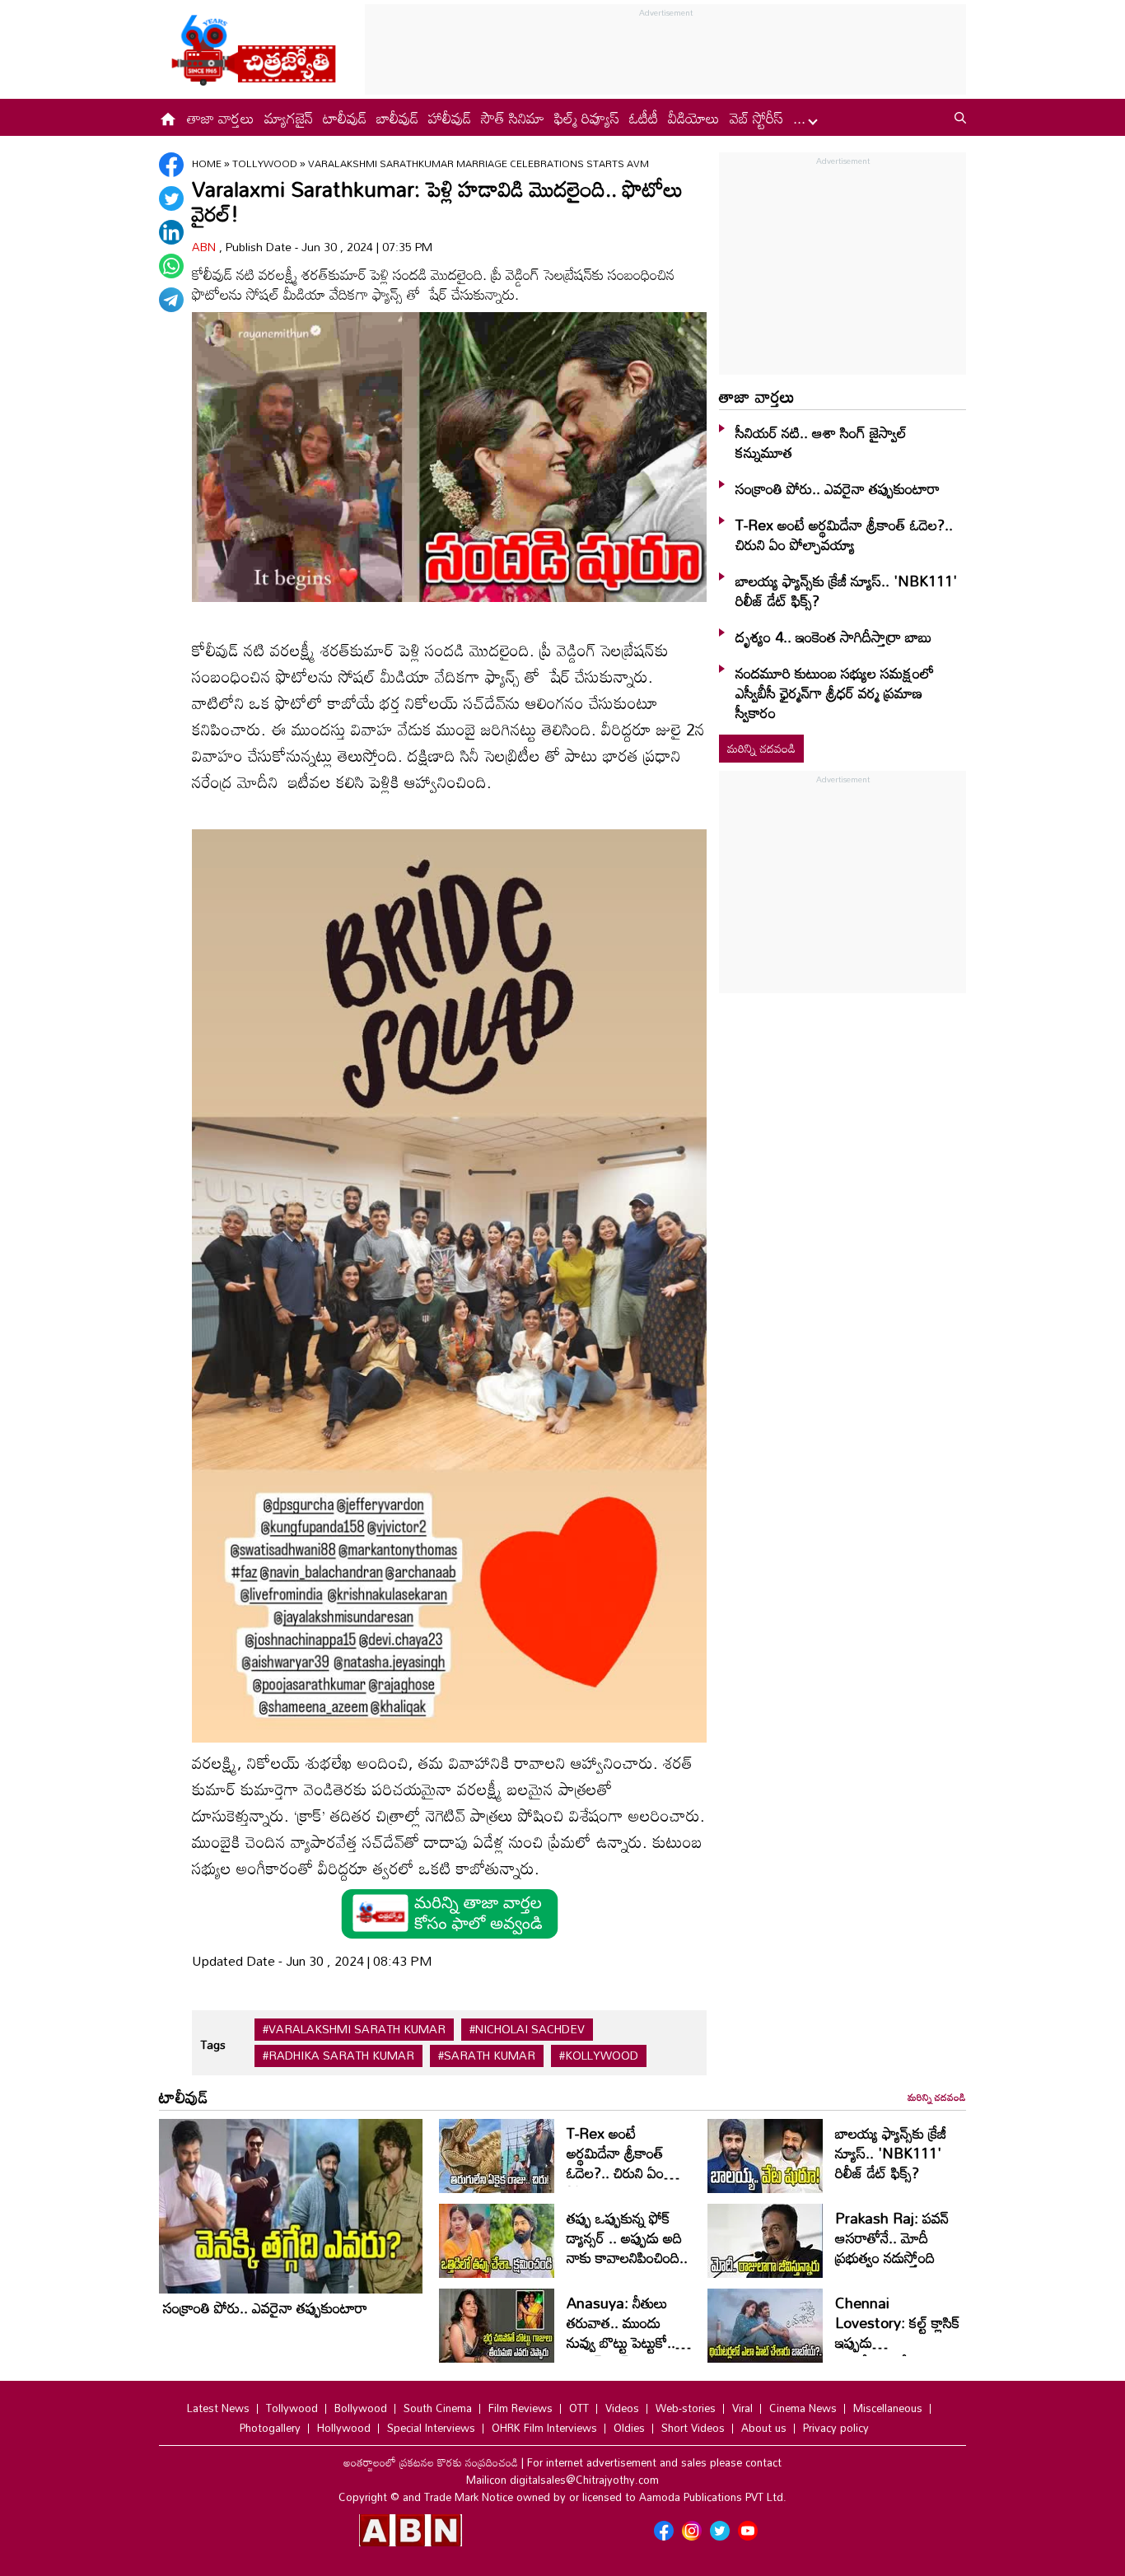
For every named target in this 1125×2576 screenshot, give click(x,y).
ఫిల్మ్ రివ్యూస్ (587, 118)
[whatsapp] (171, 266)
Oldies (629, 2428)
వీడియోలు (694, 118)
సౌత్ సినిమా (513, 118)
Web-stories (686, 2408)
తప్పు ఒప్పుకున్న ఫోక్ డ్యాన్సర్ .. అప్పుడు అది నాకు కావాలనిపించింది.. (627, 2238)
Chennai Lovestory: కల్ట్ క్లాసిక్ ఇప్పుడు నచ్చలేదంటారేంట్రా (897, 2332)
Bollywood (361, 2408)
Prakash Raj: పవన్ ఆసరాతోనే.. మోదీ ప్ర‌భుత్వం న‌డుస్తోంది (892, 2238)
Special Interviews (431, 2428)
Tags (213, 2044)
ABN (205, 247)
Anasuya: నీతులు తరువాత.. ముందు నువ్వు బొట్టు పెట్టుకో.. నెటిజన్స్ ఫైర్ (621, 2332)
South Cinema (438, 2408)
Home (207, 163)
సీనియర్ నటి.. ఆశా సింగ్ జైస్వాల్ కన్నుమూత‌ (821, 442)
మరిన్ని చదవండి (761, 748)
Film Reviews (520, 2408)
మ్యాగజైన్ (289, 118)
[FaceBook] (171, 165)
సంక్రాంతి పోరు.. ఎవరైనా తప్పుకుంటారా (838, 488)
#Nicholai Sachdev (527, 2029)
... (801, 118)
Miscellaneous (888, 2408)
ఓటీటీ (644, 118)
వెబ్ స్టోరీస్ (756, 118)
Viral (742, 2408)
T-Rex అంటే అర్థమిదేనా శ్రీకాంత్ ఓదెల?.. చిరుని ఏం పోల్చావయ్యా (844, 534)
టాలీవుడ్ (345, 118)
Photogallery (270, 2428)
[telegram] (171, 300)
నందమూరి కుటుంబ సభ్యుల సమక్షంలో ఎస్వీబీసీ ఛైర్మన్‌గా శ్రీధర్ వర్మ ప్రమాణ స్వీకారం (835, 693)
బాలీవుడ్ (397, 118)
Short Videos (693, 2428)
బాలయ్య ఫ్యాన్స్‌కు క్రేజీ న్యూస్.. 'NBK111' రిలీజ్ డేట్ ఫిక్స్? (846, 590)
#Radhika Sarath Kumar (338, 2056)
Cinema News (803, 2408)
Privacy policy (836, 2428)
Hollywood (344, 2428)
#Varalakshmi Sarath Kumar (354, 2029)
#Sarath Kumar (487, 2056)
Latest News (218, 2408)
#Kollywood (599, 2056)
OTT (579, 2408)
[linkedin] (171, 232)
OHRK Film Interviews (544, 2428)
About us (764, 2428)
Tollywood (266, 163)
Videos (622, 2408)
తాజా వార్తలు (221, 118)
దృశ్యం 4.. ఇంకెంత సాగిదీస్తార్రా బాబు (833, 637)
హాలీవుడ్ (450, 118)
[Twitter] (171, 198)
